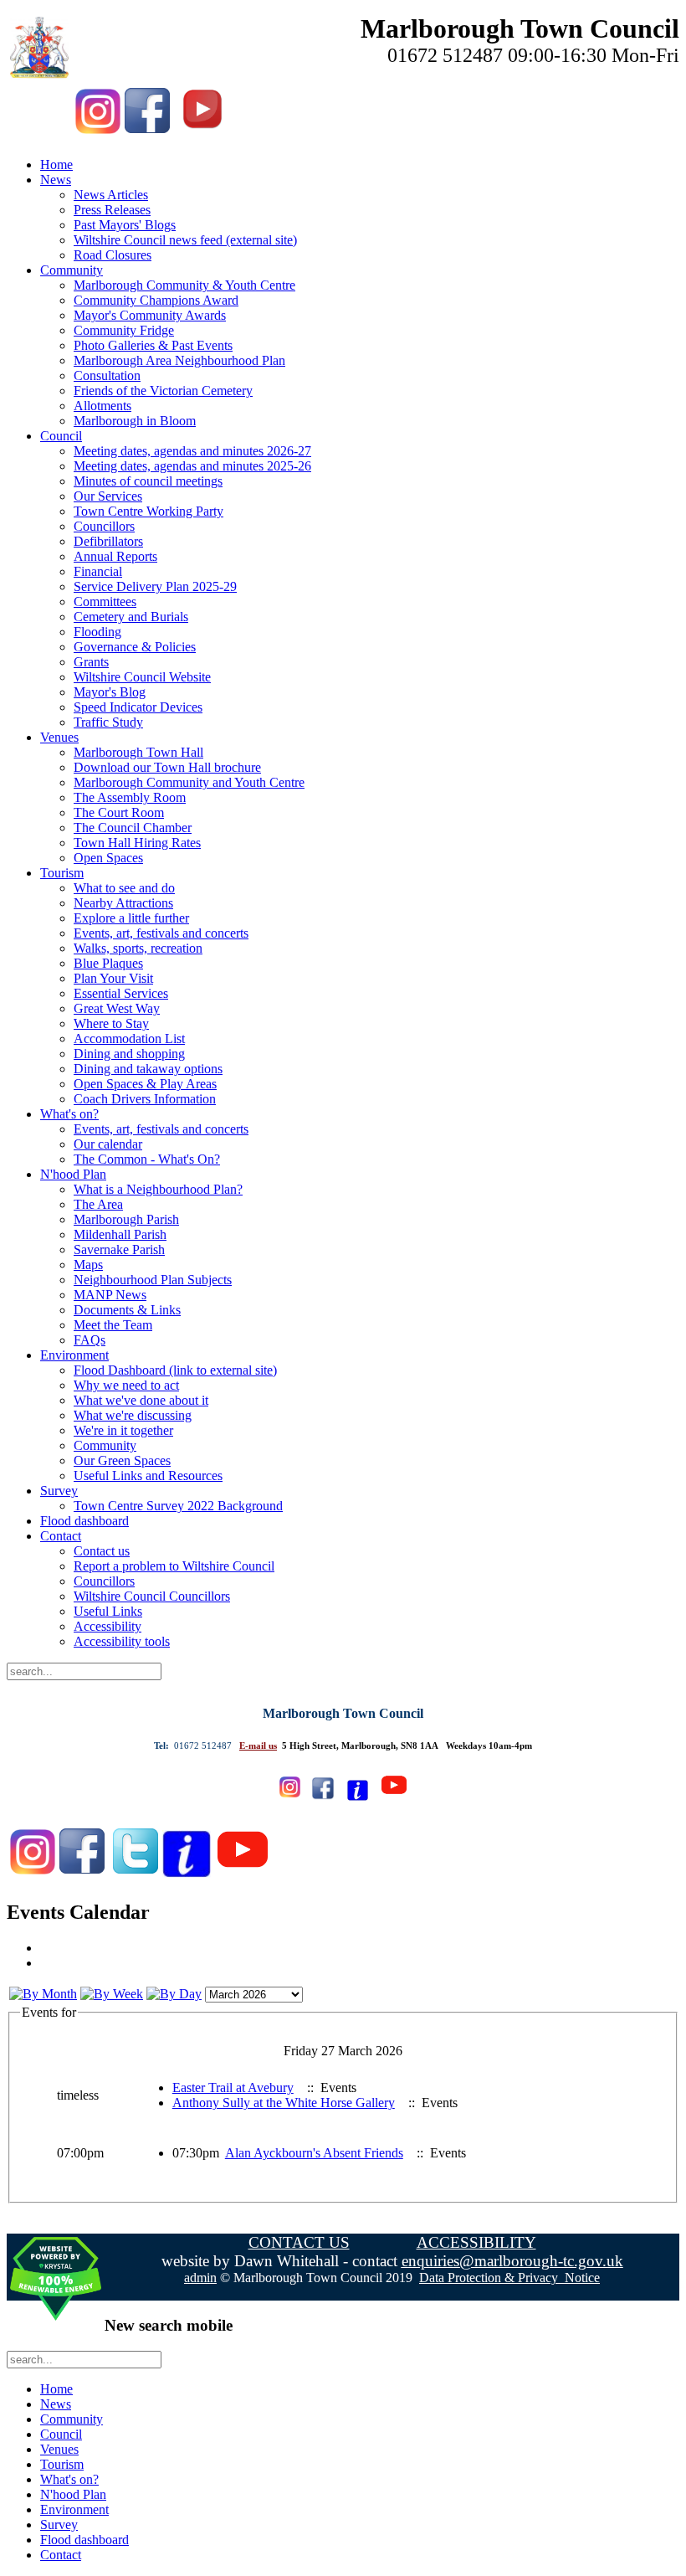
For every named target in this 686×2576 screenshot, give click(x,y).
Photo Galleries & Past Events (153, 345)
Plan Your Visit (113, 978)
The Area (98, 1204)
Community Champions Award (156, 300)
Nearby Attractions (123, 903)
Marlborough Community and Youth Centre (189, 782)
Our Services (108, 496)
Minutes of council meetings (148, 481)
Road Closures (113, 255)
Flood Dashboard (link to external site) (175, 1370)
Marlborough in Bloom (135, 421)
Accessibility (108, 1626)
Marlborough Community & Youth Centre (184, 285)
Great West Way (117, 1008)
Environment (74, 1355)
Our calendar (108, 1144)
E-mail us (258, 1746)
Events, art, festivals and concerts (161, 933)
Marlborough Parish (126, 1219)
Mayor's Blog (110, 692)
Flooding (97, 632)
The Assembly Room (130, 797)
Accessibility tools (122, 1641)
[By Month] (43, 1994)
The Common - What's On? (147, 1159)
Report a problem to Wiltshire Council (174, 1566)
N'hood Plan (73, 1174)
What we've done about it (141, 1400)
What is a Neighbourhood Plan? (158, 1189)
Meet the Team (113, 1325)
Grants (91, 662)
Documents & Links (127, 1310)
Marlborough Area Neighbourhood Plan (179, 360)
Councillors (104, 526)
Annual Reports (115, 556)
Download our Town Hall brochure (167, 767)
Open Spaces (108, 858)
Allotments (102, 406)
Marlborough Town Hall (138, 752)
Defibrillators (108, 541)
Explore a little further (131, 918)
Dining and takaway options (148, 1069)
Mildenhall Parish (120, 1234)
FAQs (90, 1340)
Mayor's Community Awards (150, 315)
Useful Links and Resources (148, 1476)
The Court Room (119, 812)
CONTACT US (299, 2242)
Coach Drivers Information (145, 1099)
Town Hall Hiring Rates (137, 843)
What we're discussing (133, 1415)
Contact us (102, 1551)
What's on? (69, 1114)
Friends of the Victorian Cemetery (163, 391)
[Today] (174, 1994)
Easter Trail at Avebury (233, 2088)
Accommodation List (129, 1039)
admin (200, 2278)
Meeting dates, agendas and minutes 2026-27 (192, 451)
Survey (59, 1491)
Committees (105, 602)
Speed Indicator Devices (138, 707)
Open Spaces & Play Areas (145, 1084)
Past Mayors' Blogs (125, 225)
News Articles (111, 195)
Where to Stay (111, 1023)
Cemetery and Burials (131, 617)
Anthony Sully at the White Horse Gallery (284, 2103)
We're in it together (123, 1430)
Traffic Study (108, 722)
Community (72, 270)
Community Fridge (124, 330)
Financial (98, 571)
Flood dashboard (84, 1521)
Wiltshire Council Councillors (152, 1596)
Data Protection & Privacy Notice (509, 2278)
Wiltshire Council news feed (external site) (185, 240)
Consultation (107, 375)
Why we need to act (126, 1385)
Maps (88, 1265)
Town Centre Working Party (148, 511)
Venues (59, 737)
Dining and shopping (129, 1054)
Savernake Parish (119, 1249)
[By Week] (112, 1994)
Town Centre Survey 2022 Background (178, 1506)
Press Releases (112, 210)
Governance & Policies (135, 647)
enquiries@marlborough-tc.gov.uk (512, 2261)
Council (61, 436)
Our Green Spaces (122, 1460)
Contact (61, 1536)
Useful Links (108, 1611)
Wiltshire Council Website (142, 677)
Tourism (62, 873)
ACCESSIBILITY (476, 2242)
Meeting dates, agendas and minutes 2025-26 (192, 466)
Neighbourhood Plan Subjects (153, 1280)
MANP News (110, 1295)
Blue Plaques (108, 963)
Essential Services (121, 993)
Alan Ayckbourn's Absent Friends (314, 2153)
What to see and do (124, 888)
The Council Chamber (133, 828)
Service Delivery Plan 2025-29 (155, 586)
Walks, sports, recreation (138, 948)
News (56, 180)
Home (56, 165)
